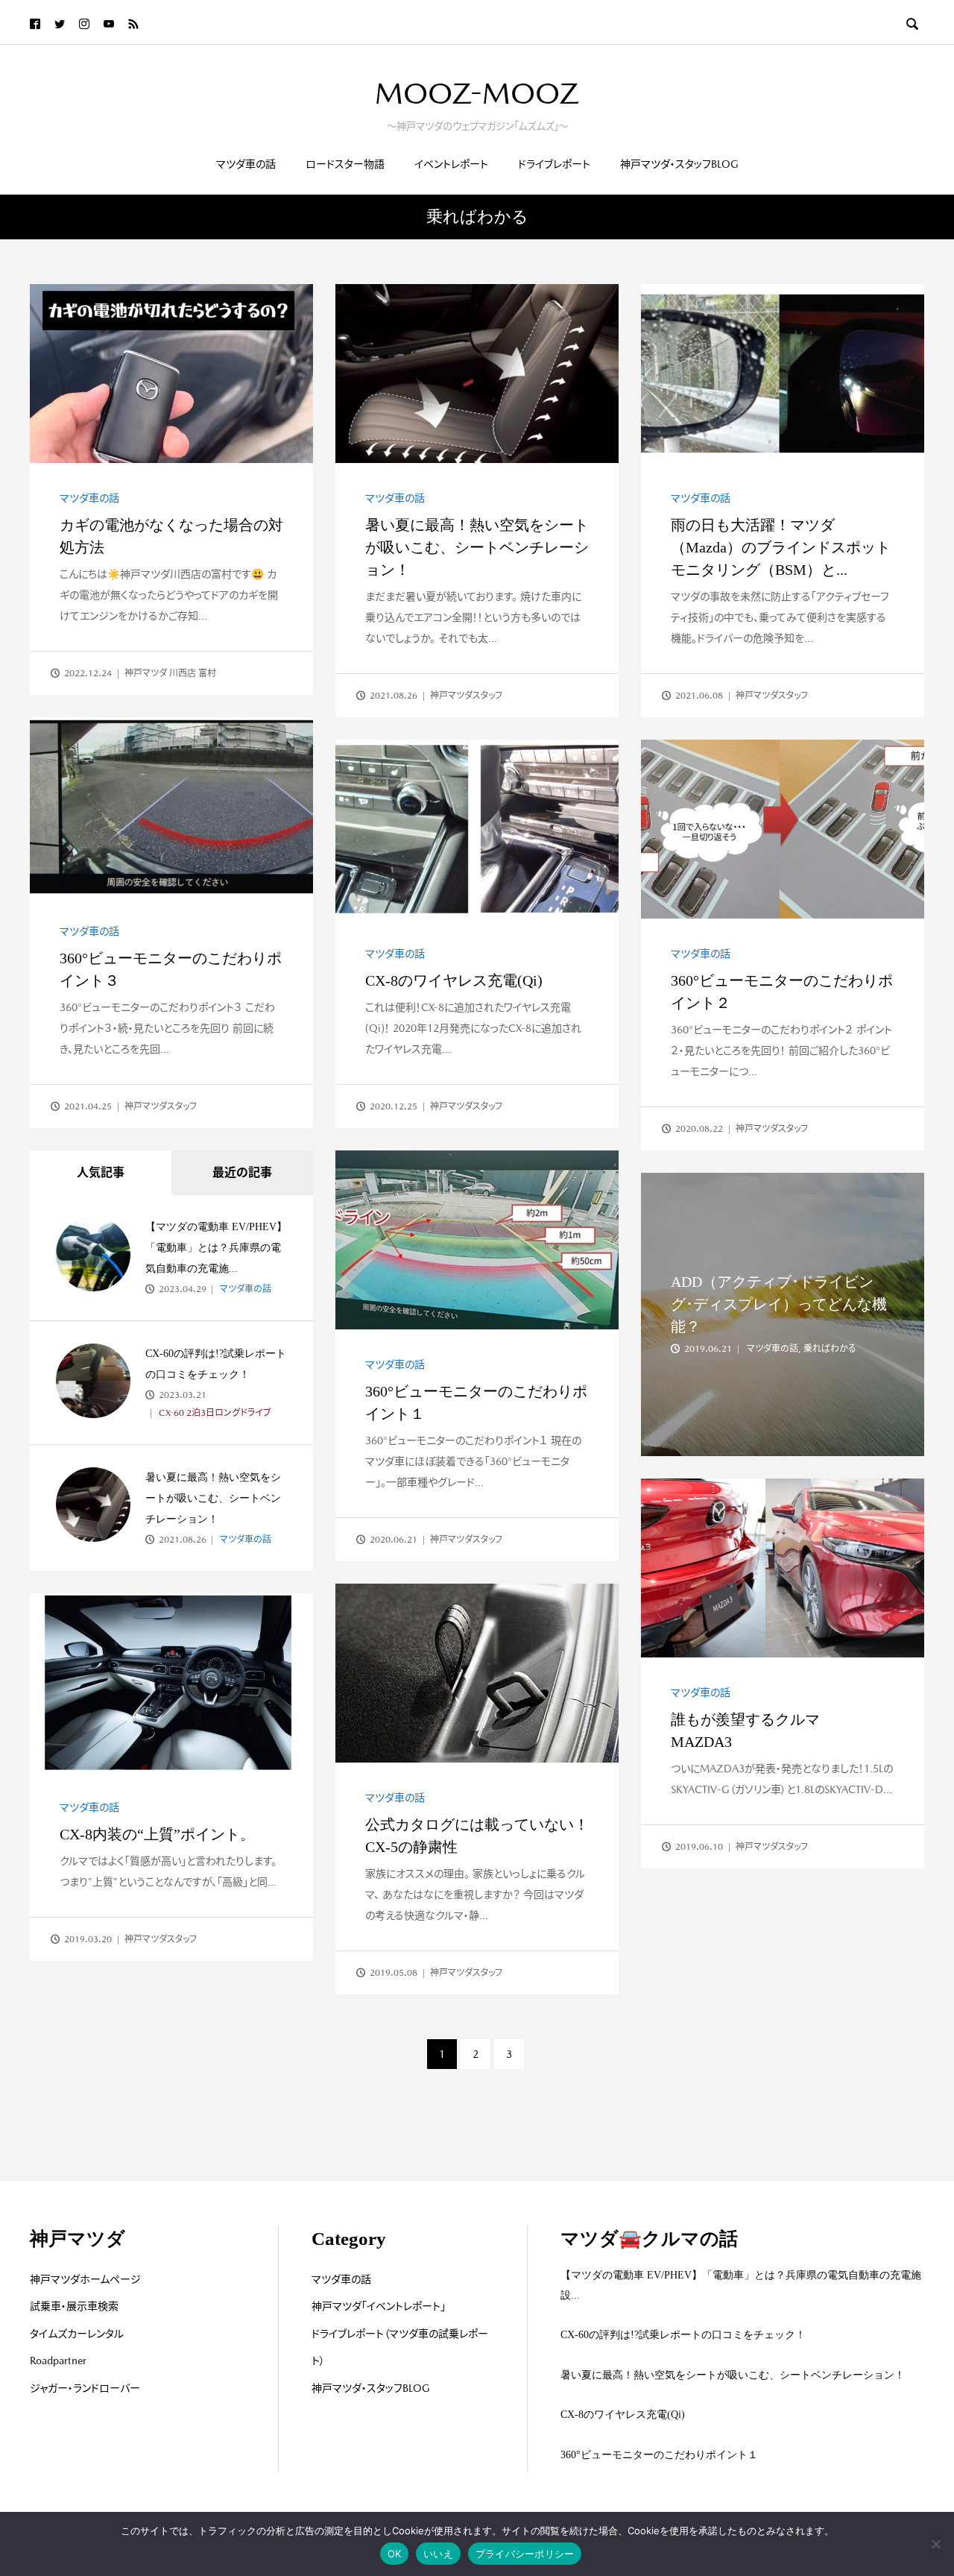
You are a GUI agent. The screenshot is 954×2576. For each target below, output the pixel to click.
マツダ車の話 (246, 164)
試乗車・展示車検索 (74, 2306)
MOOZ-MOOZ (477, 93)
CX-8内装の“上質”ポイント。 (157, 1834)
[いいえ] (935, 2544)
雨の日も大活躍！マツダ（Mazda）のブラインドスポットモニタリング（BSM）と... (781, 547)
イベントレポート (451, 164)
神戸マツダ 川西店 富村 (170, 673)
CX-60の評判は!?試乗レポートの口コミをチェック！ (683, 2335)
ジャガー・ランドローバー (85, 2388)
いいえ (438, 2554)
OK (395, 2554)
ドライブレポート (554, 164)
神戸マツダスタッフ (466, 696)
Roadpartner (58, 2361)
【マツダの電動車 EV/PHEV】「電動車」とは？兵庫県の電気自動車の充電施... (216, 1248)
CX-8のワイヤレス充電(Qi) (454, 980)
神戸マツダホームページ (85, 2279)
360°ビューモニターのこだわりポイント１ (659, 2455)
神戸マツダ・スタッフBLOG (679, 164)
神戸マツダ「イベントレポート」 (379, 2306)
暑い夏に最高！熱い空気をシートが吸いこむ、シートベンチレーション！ (477, 547)
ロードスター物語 (345, 164)
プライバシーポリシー (525, 2554)
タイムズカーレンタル (77, 2334)
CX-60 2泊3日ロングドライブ (214, 1413)
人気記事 (101, 1172)
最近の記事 (242, 1172)
